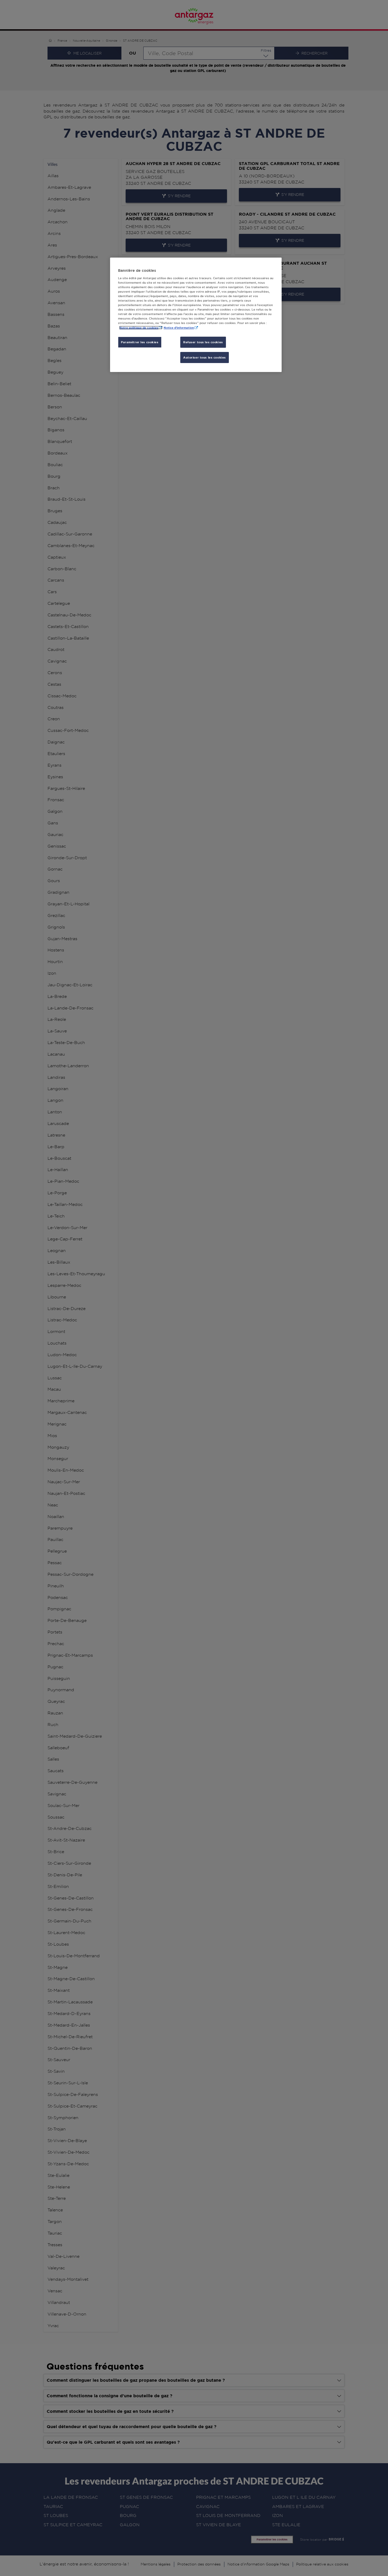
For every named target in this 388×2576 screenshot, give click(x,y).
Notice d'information (179, 328)
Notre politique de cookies (139, 328)
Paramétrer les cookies (140, 342)
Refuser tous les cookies (203, 342)
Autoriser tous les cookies (205, 357)
